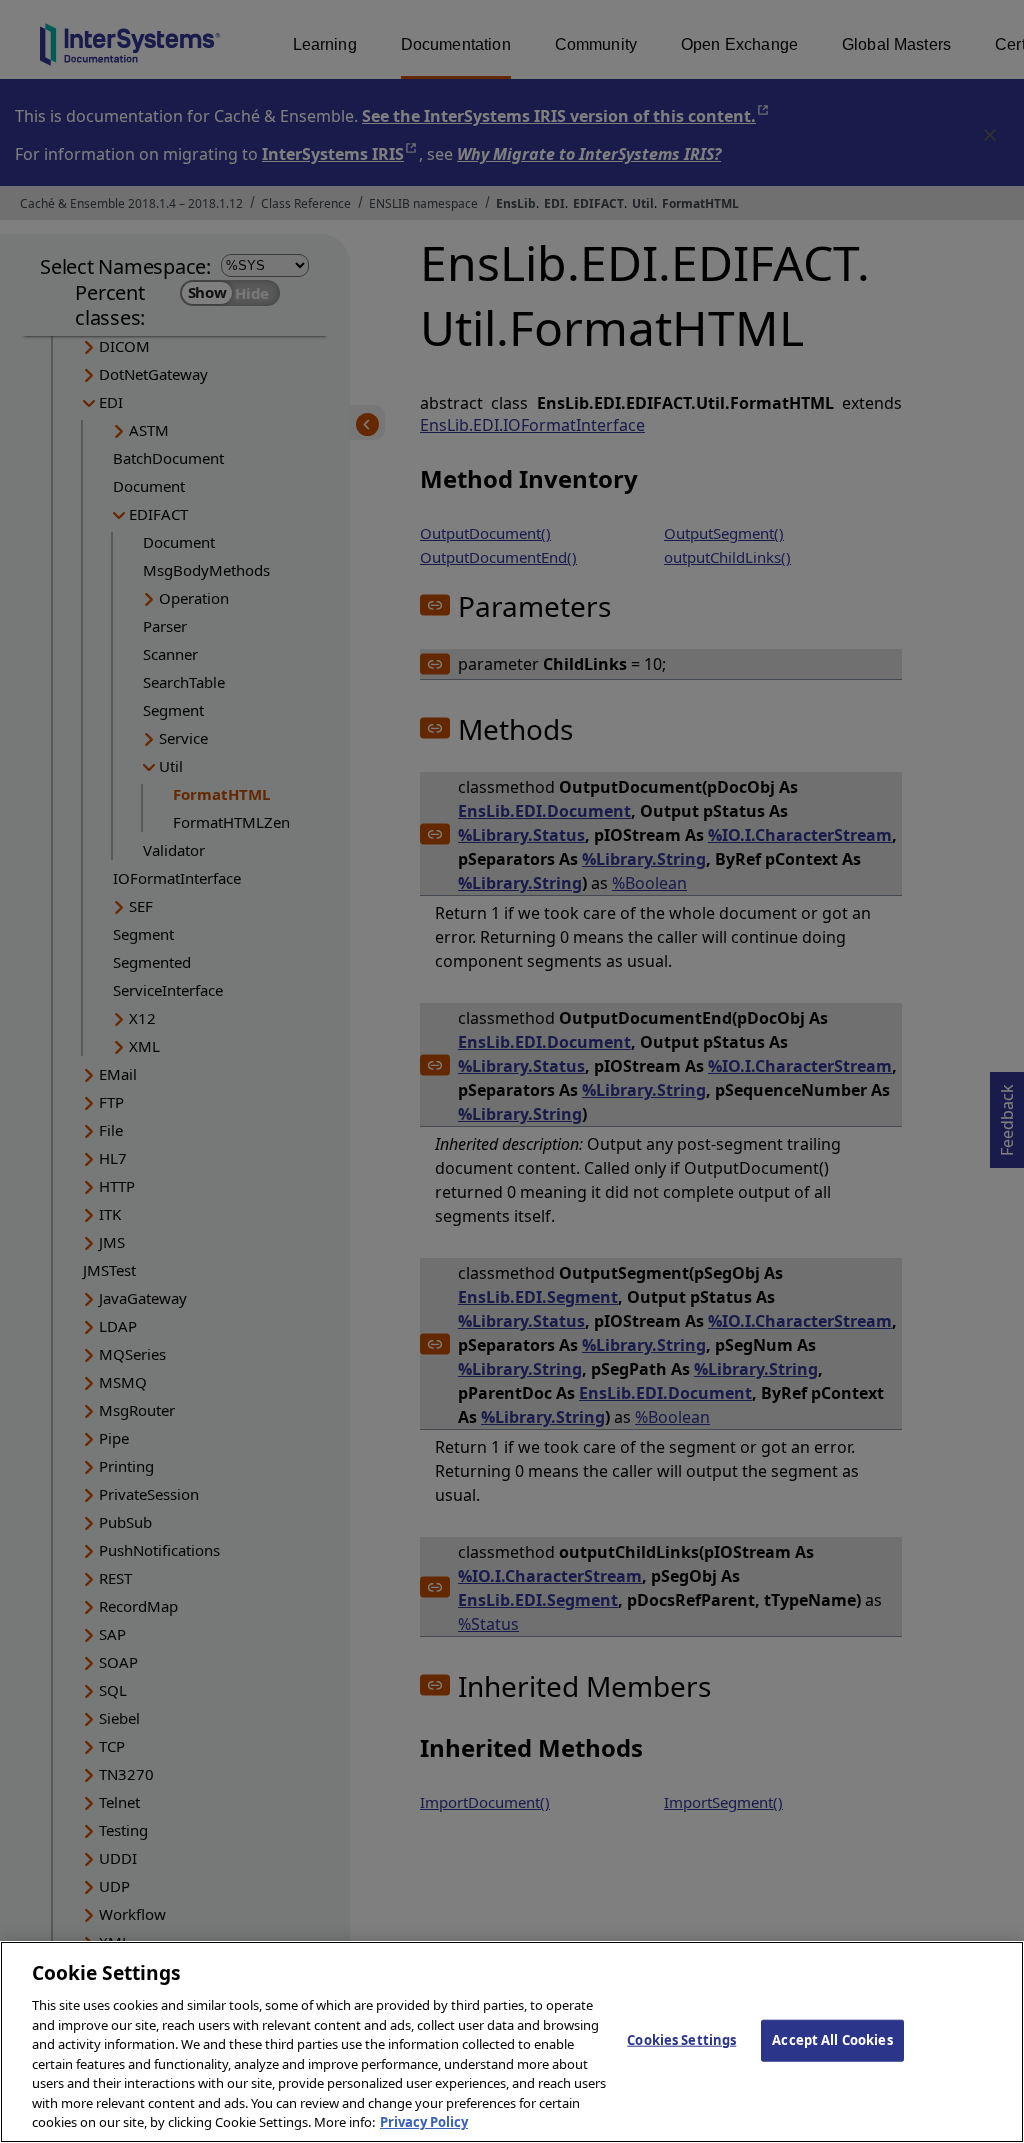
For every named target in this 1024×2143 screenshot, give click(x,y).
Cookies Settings (681, 2040)
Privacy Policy (424, 2122)
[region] (512, 2042)
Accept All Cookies (832, 2040)
